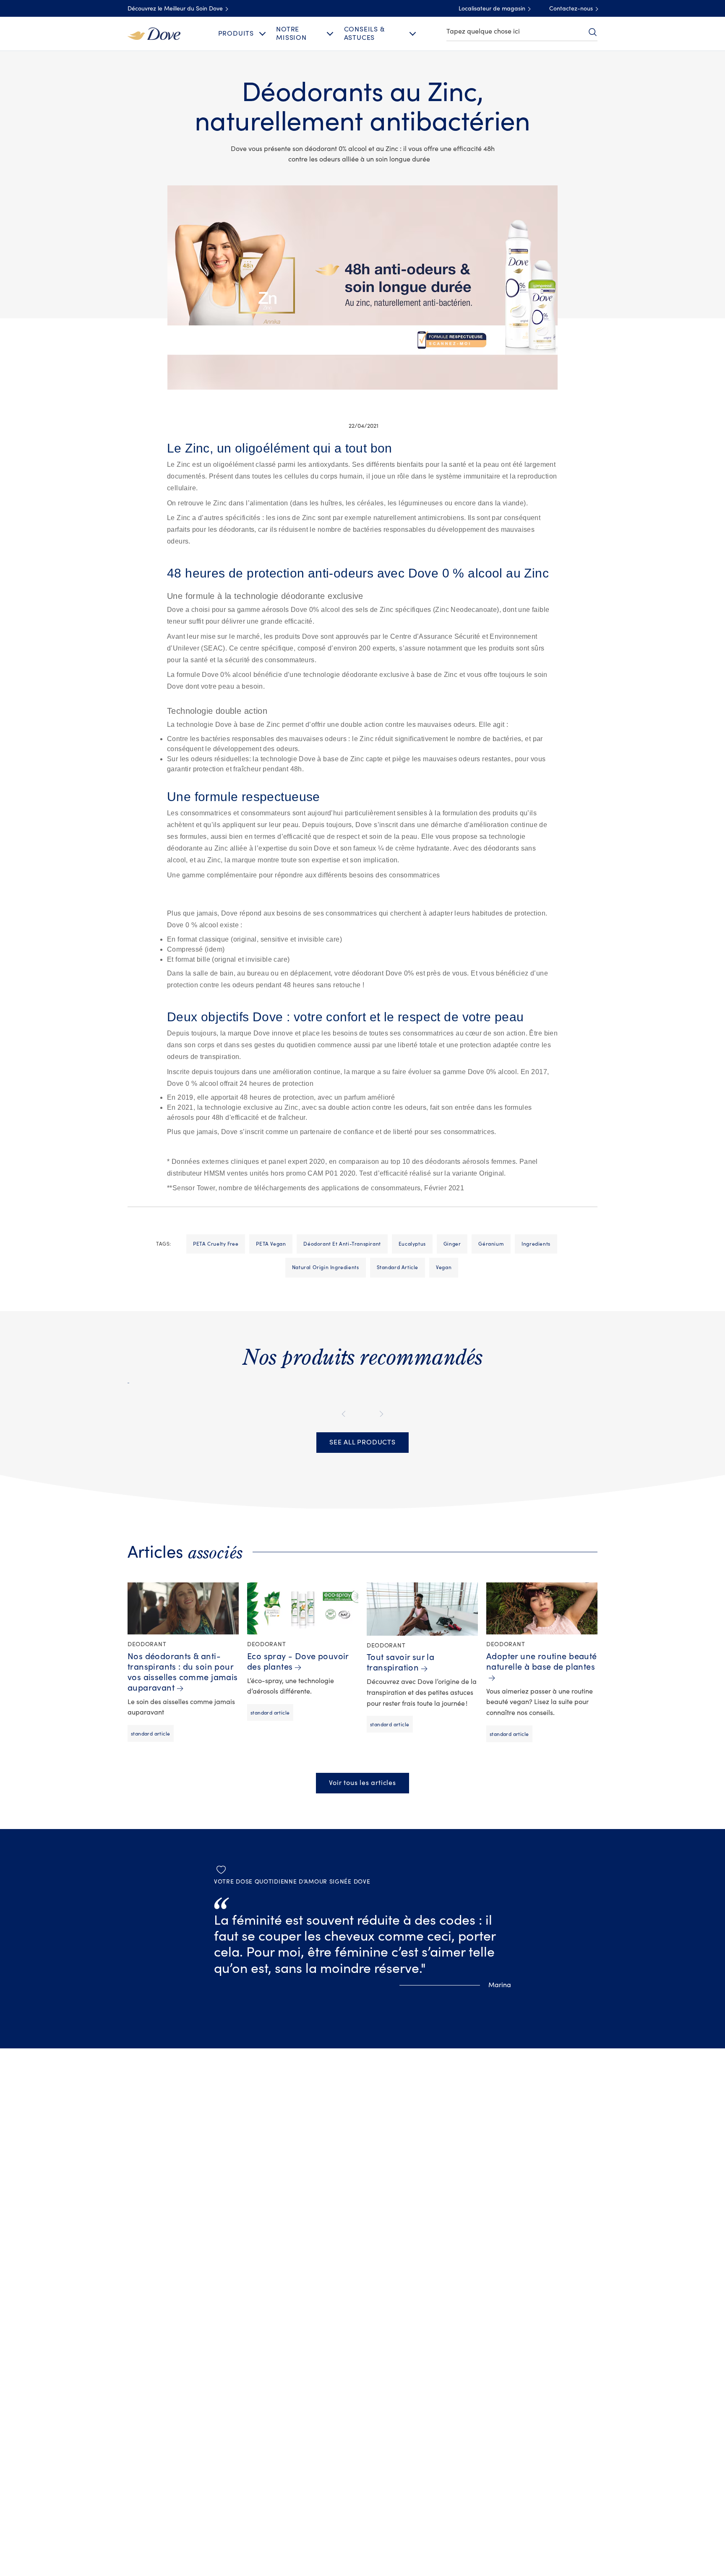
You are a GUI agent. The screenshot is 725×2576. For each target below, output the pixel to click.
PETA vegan (271, 1244)
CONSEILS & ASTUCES (364, 33)
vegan (444, 1267)
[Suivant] (380, 1414)
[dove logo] (154, 33)
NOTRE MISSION (291, 33)
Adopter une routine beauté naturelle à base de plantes (542, 1662)
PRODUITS (236, 34)
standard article (398, 1267)
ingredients (536, 1244)
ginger (452, 1244)
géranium (491, 1244)
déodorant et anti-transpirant (342, 1244)
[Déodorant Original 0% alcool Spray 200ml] (128, 1379)
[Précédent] (345, 1414)
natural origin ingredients (326, 1267)
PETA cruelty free (216, 1244)
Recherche (592, 32)
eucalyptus (412, 1244)
